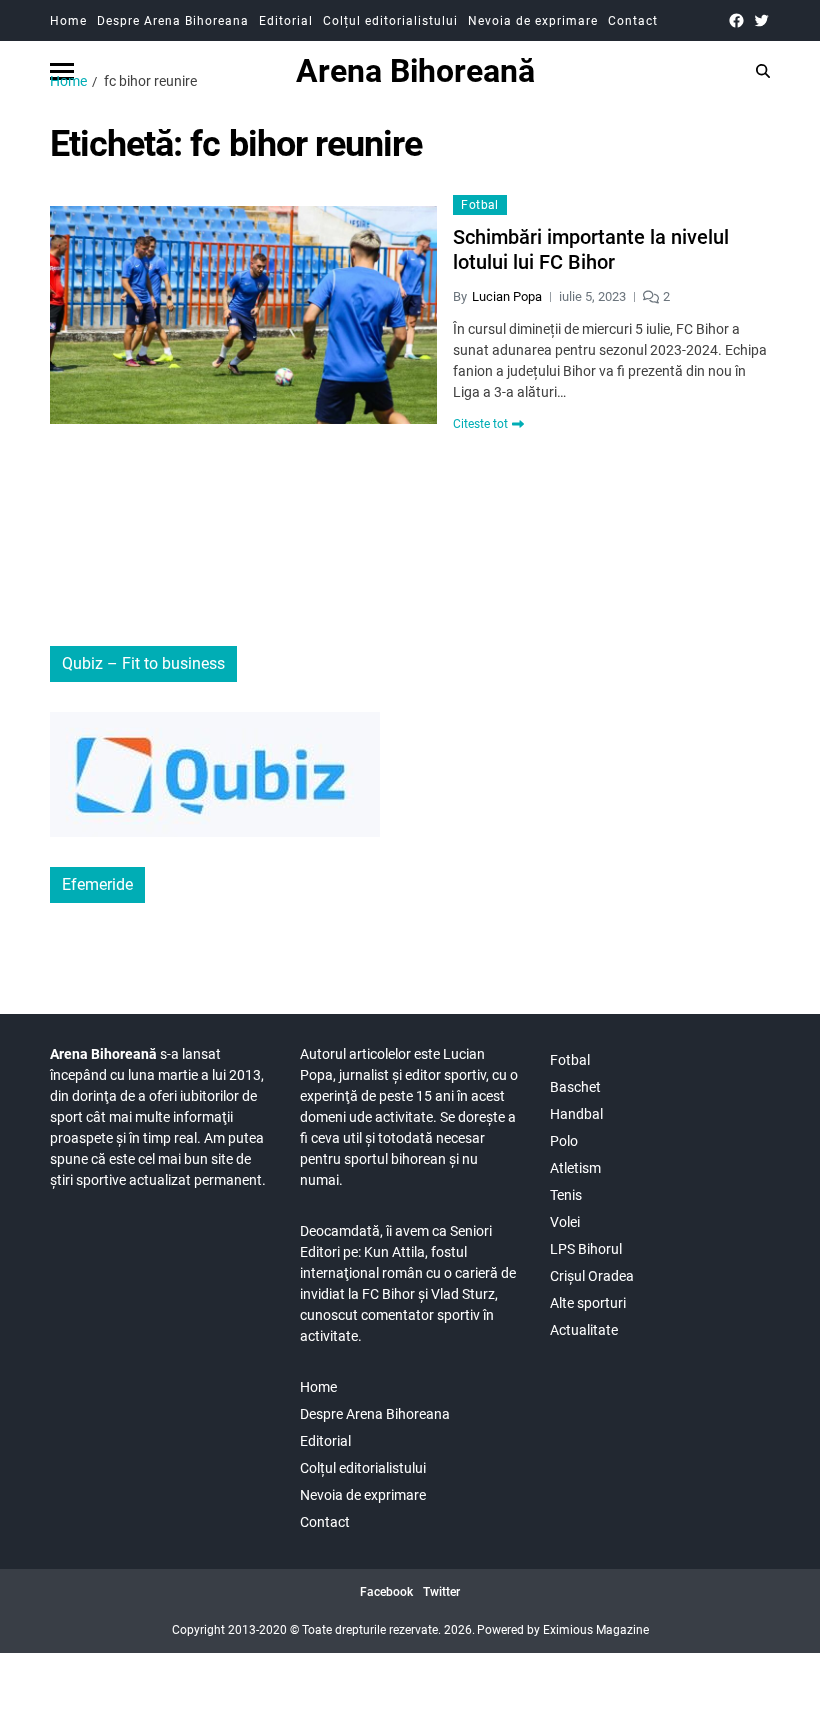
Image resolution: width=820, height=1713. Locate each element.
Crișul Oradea (592, 1276)
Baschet (575, 1087)
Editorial (286, 21)
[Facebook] (736, 20)
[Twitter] (761, 20)
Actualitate (584, 1330)
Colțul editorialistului (390, 21)
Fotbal (480, 205)
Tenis (566, 1195)
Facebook (386, 1592)
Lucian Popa (507, 296)
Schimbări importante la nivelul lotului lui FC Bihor (591, 249)
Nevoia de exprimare (533, 21)
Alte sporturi (588, 1303)
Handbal (576, 1114)
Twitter (441, 1592)
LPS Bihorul (586, 1249)
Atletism (575, 1168)
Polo (564, 1141)
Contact (633, 21)
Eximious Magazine (596, 1630)
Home (68, 21)
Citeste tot (480, 424)
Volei (565, 1222)
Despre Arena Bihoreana (173, 21)
